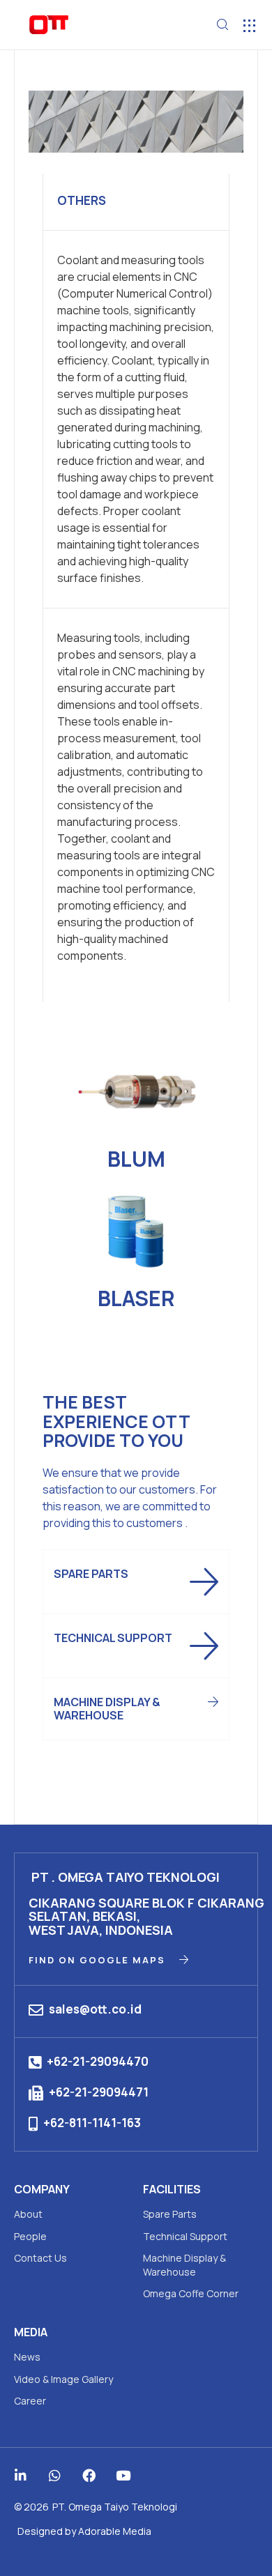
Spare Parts (170, 2214)
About (28, 2214)
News (27, 2357)
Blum (136, 1159)
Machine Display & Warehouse (184, 2265)
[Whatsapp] (55, 2475)
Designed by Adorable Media (84, 2531)
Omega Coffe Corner (191, 2293)
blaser (136, 1298)
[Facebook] (89, 2475)
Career (30, 2401)
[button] (249, 25)
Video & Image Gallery (63, 2379)
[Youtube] (123, 2475)
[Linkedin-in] (21, 2475)
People (30, 2236)
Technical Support (185, 2236)
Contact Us (40, 2258)
